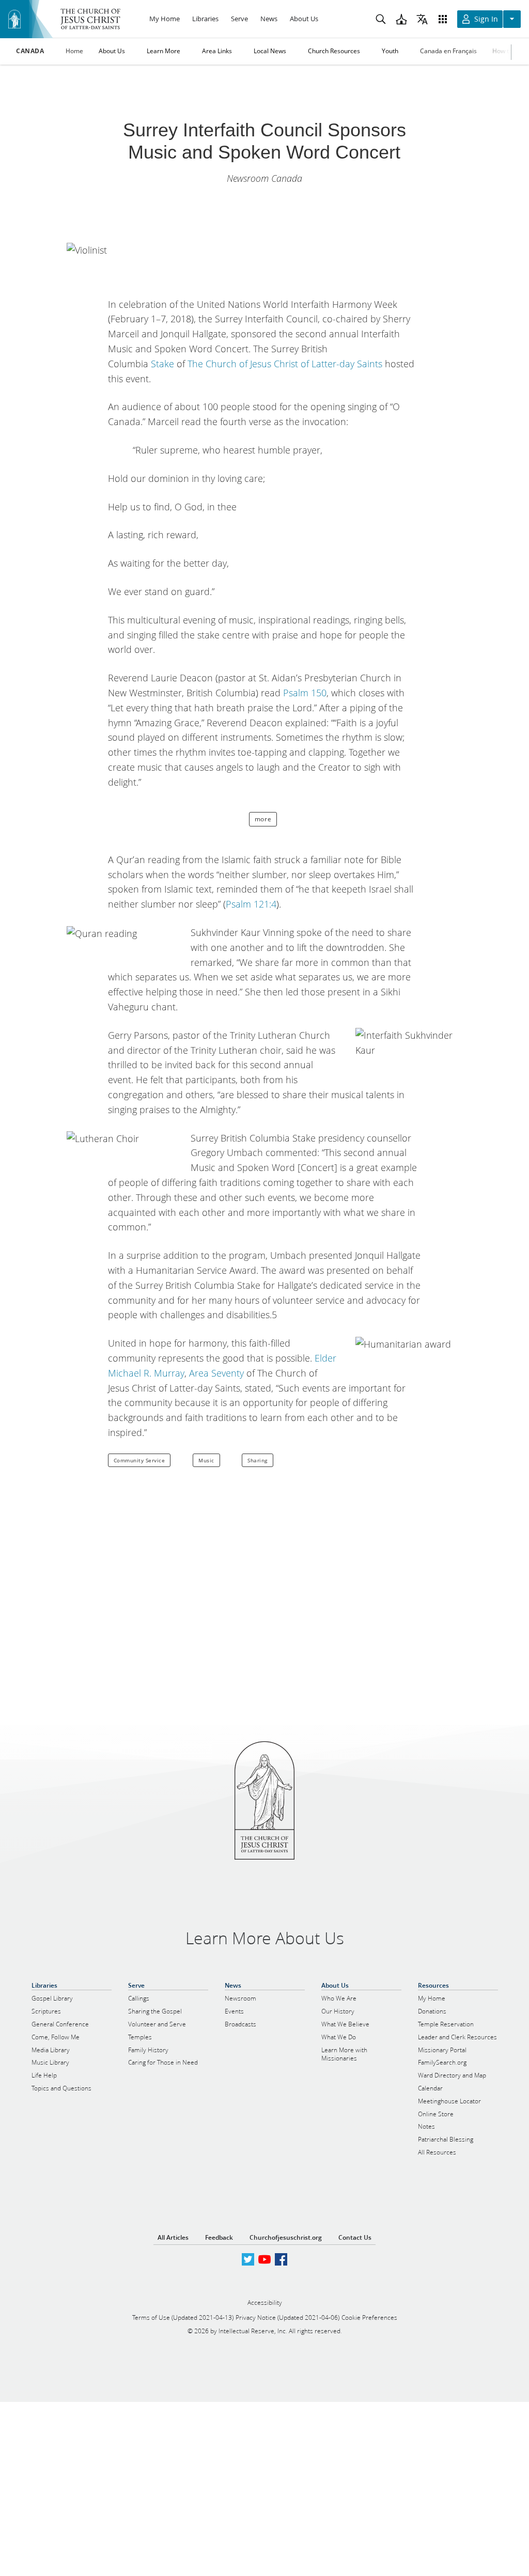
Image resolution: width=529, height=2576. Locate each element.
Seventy (228, 1373)
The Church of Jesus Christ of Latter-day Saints (285, 364)
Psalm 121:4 (251, 904)
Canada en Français (448, 51)
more (263, 819)
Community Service (139, 1460)
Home (74, 51)
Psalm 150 (305, 693)
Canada (30, 51)
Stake (162, 364)
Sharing (258, 1460)
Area (199, 1373)
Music (206, 1460)
